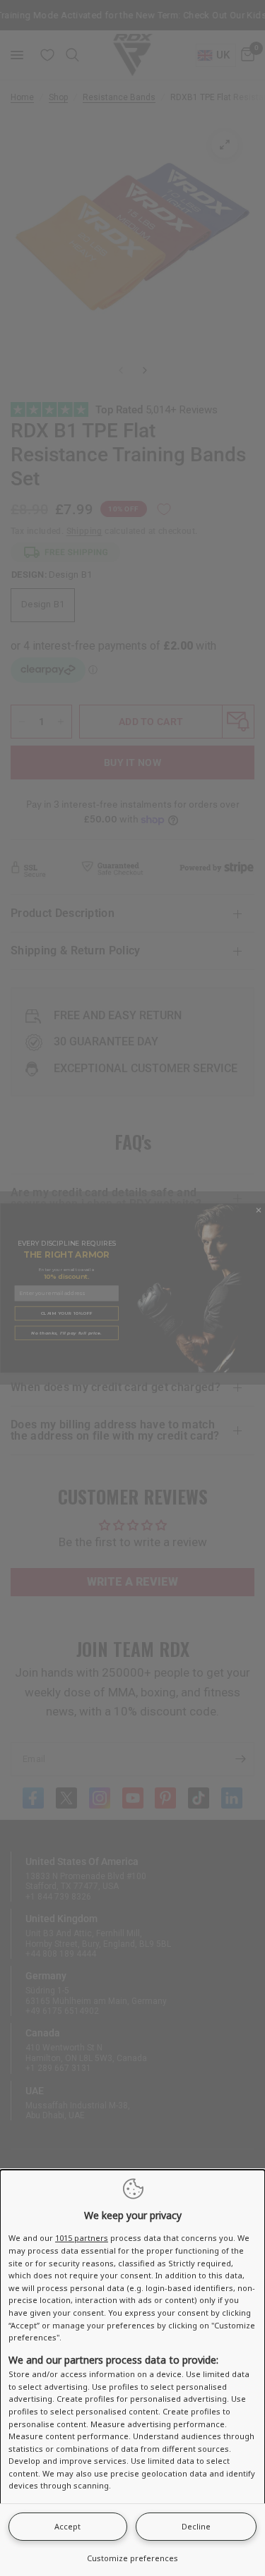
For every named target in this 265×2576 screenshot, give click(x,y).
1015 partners (82, 2238)
